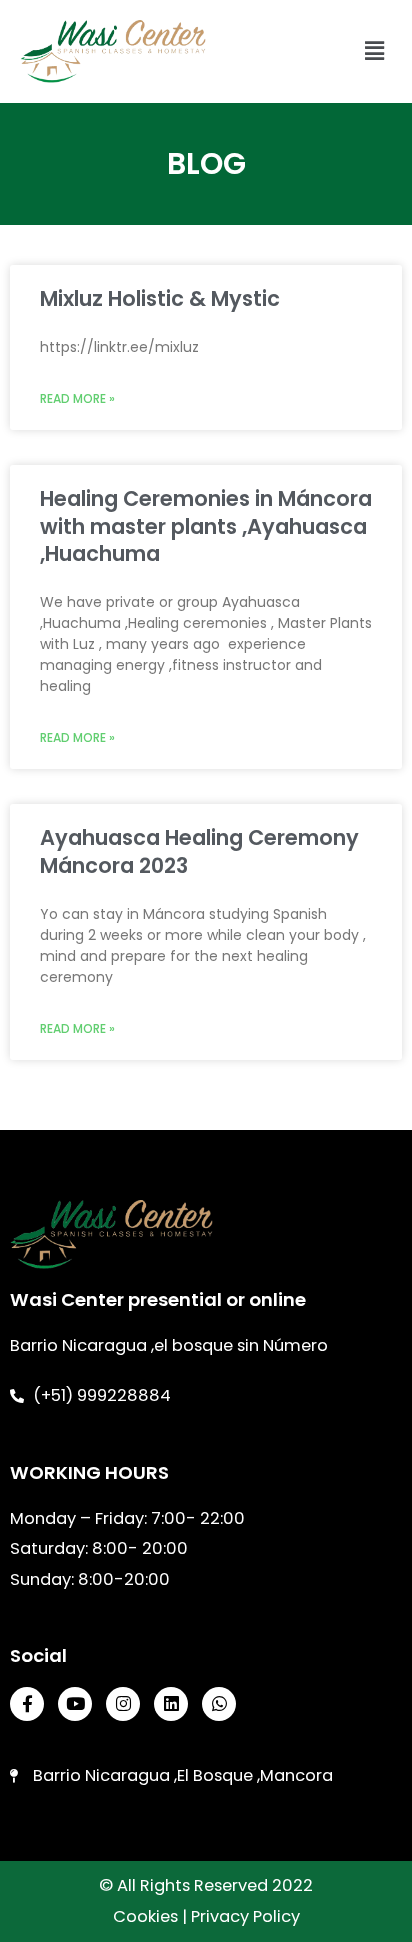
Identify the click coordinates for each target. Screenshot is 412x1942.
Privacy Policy (245, 1916)
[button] (375, 51)
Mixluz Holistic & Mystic (160, 298)
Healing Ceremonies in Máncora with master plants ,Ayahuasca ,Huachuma (206, 526)
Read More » (77, 398)
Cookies (145, 1916)
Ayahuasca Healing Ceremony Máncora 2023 (199, 851)
